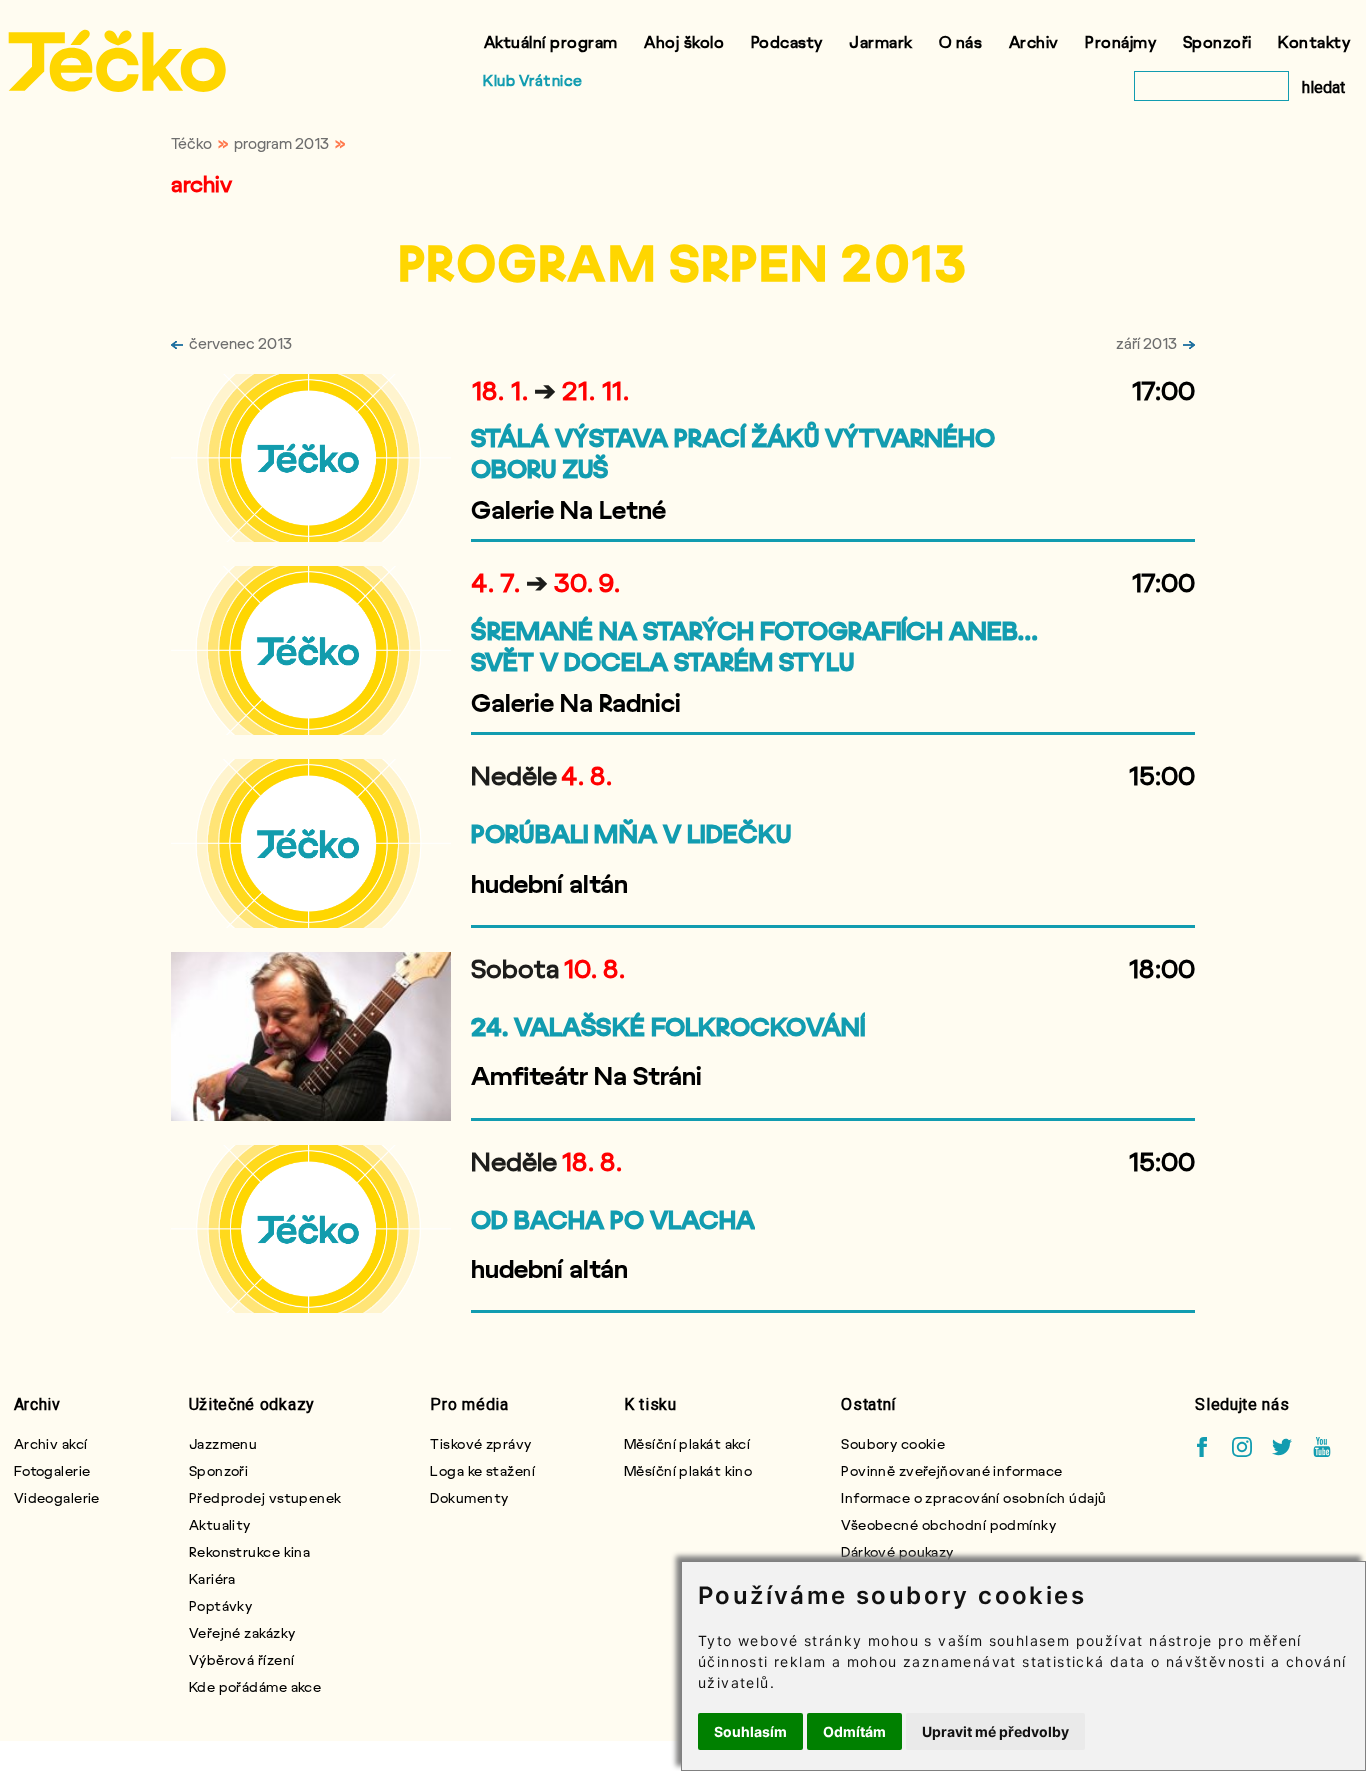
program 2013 (281, 143)
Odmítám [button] (854, 1731)
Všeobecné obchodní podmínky (948, 1524)
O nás (961, 41)
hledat (1323, 87)
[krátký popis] (773, 535)
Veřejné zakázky (242, 1632)
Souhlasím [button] (750, 1731)
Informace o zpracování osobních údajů (973, 1497)
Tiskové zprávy (480, 1443)
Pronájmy (1120, 41)
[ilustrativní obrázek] (311, 458)
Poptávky (221, 1605)
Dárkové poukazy (897, 1551)
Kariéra (212, 1578)
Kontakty (1314, 41)
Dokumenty (469, 1497)
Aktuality (220, 1524)
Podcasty (787, 41)
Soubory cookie (893, 1443)
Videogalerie (57, 1497)
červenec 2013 (240, 343)
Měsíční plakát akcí (687, 1443)
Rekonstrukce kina (249, 1551)
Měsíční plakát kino (688, 1470)
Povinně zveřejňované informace (951, 1470)
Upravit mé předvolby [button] (995, 1731)
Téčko (191, 143)
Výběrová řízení (242, 1659)
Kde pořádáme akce (255, 1686)
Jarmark (881, 41)
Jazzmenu (223, 1443)
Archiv (1034, 41)
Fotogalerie (52, 1470)
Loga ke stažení (482, 1470)
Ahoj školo (684, 41)
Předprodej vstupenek (265, 1497)
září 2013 (1146, 343)
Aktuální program (551, 41)
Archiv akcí (51, 1443)
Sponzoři (1217, 41)
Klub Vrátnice (533, 80)
